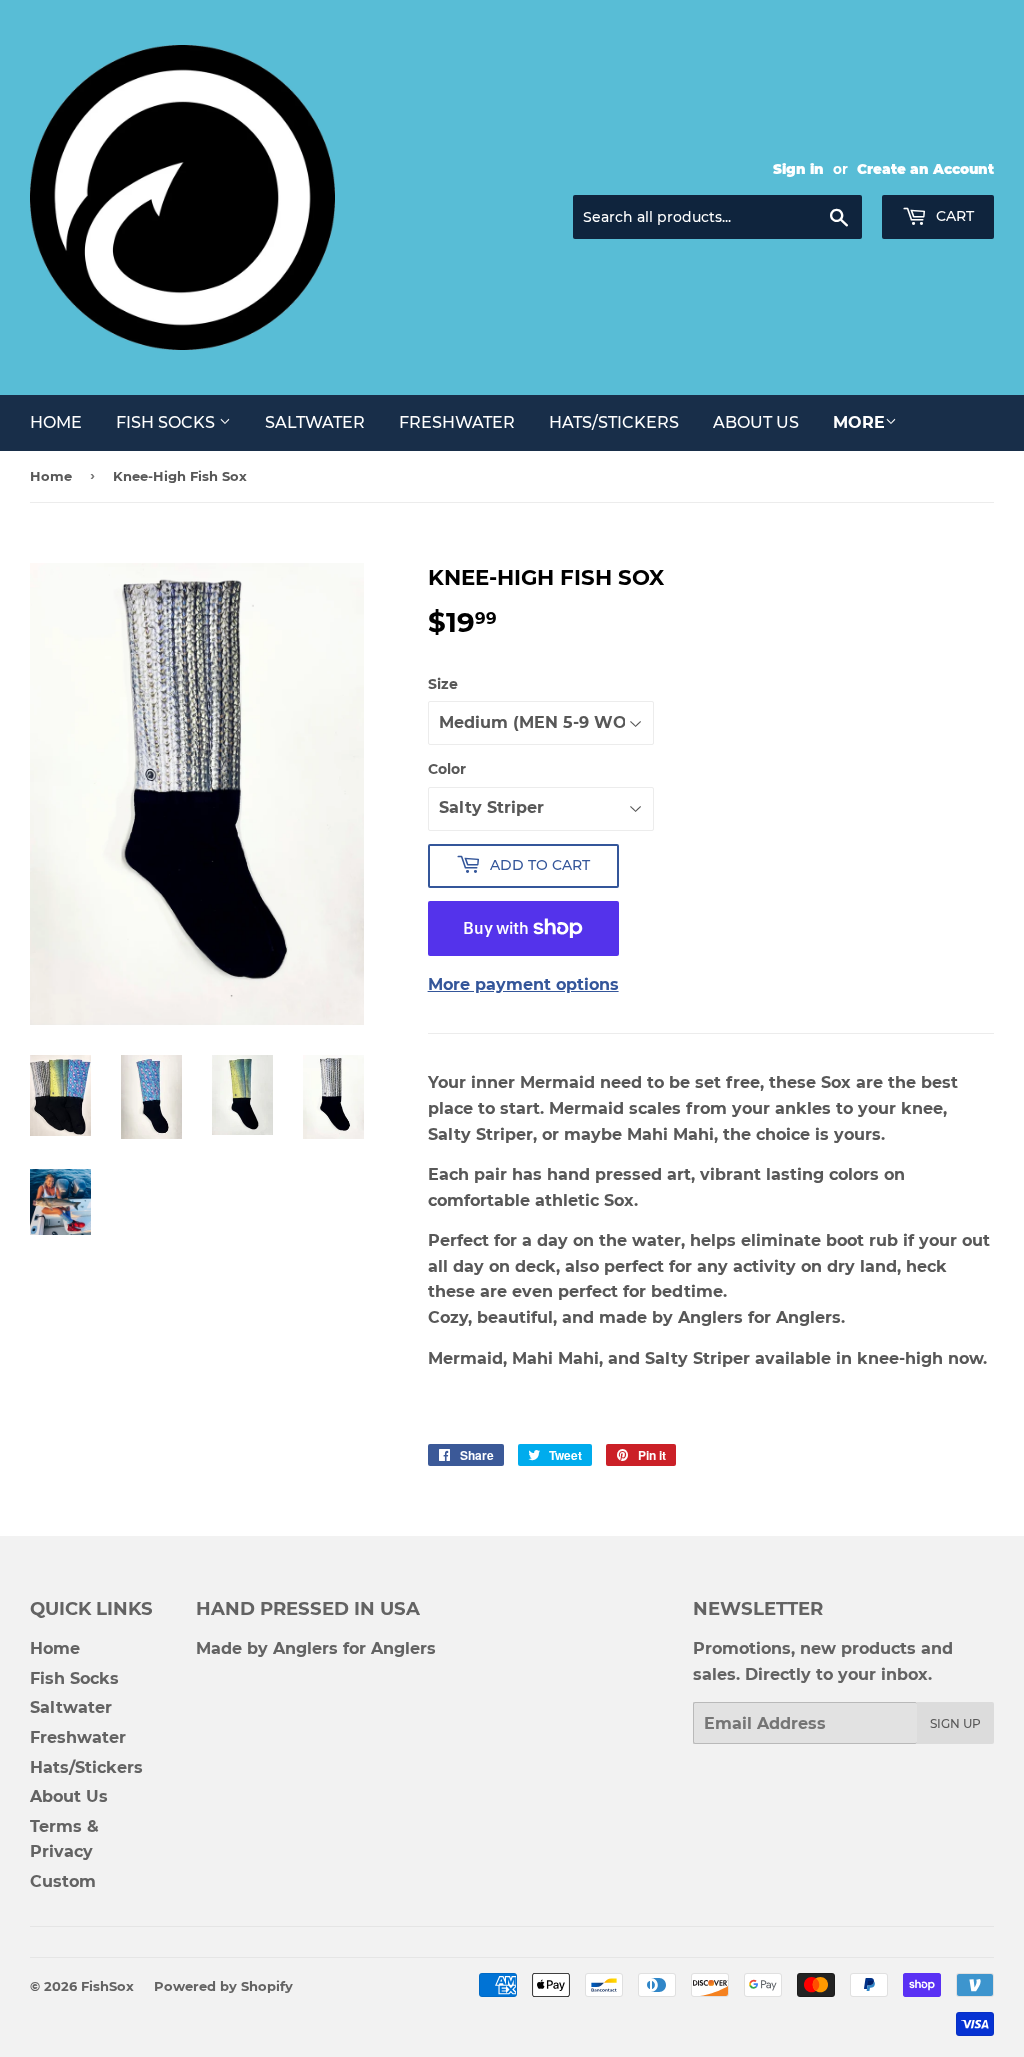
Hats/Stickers (614, 422)
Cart (953, 216)
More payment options (523, 984)
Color (447, 769)
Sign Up (955, 1723)
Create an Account (925, 169)
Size (443, 684)
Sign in (798, 169)
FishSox (107, 1986)
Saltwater (315, 422)
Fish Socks (167, 422)
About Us (756, 422)
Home (56, 422)
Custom (63, 1881)
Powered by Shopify (223, 1986)
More (859, 422)
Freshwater (457, 422)
